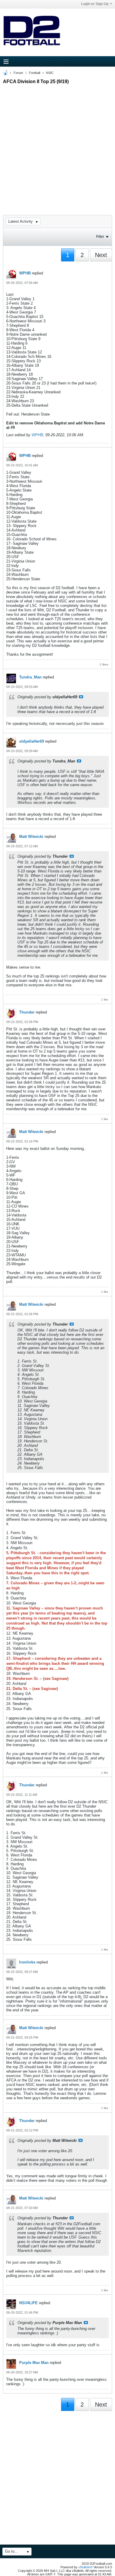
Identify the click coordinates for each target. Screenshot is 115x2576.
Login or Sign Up (95, 4)
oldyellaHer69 (32, 741)
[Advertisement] (57, 144)
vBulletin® (86, 2567)
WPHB (25, 273)
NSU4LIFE (28, 2303)
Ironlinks (27, 1962)
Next (101, 255)
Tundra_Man (30, 677)
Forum (18, 73)
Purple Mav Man (34, 2363)
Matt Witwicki (31, 837)
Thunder (27, 1012)
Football (34, 73)
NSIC (50, 73)
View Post (81, 697)
